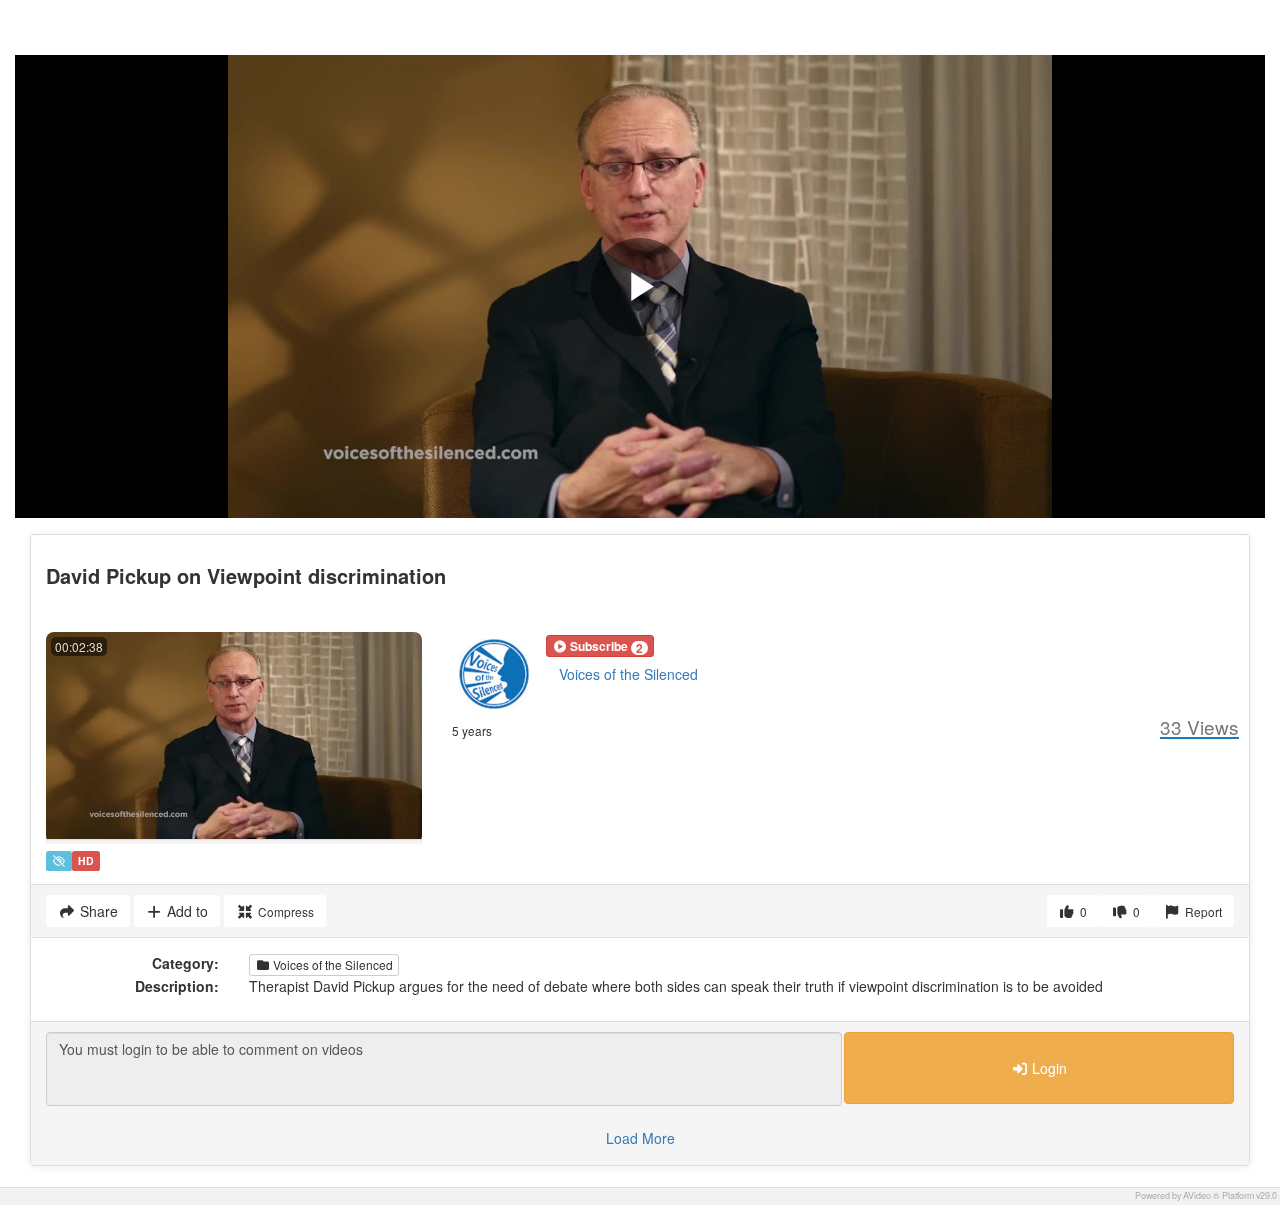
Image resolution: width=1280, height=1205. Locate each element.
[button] (600, 646)
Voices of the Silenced (628, 674)
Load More (640, 1138)
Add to (185, 911)
